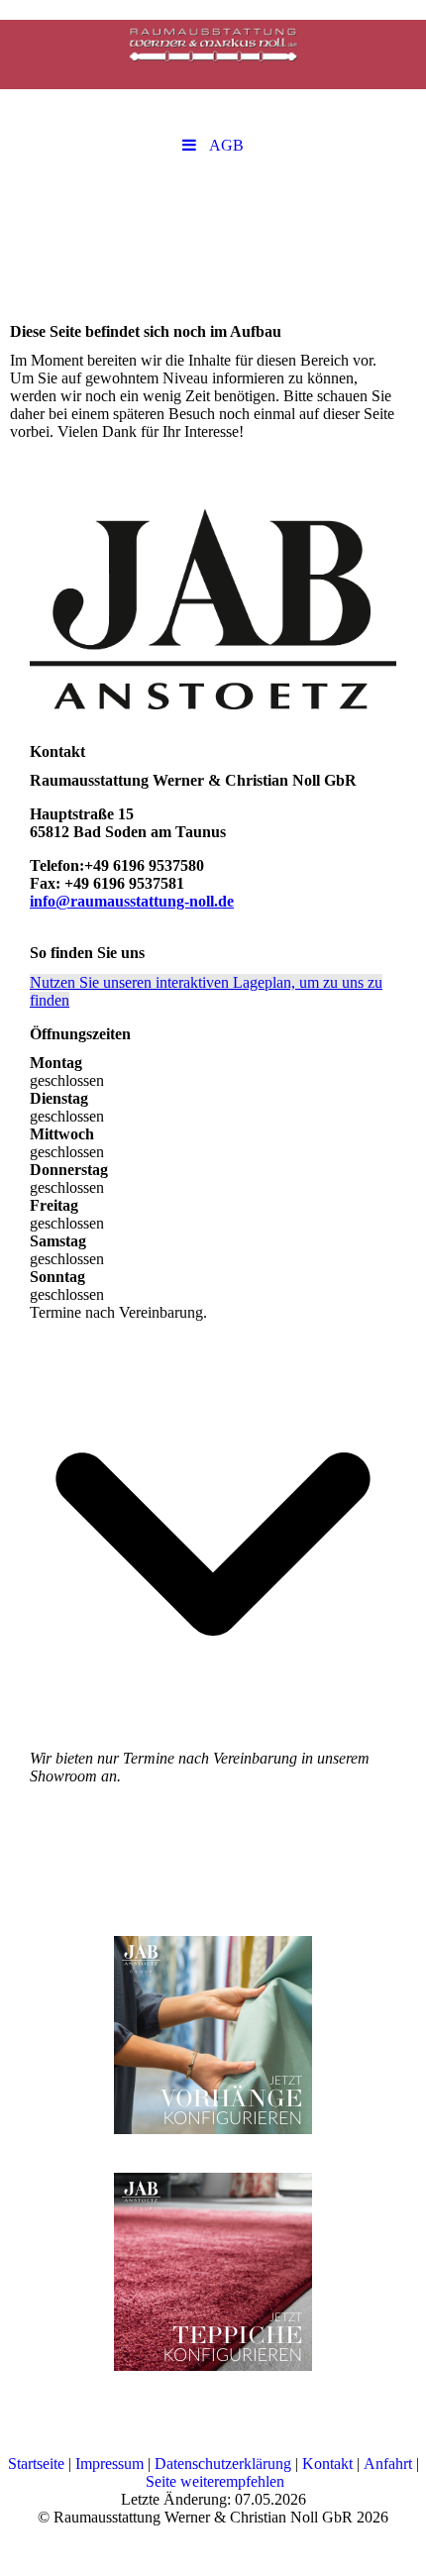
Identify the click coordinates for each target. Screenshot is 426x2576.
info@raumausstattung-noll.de (132, 901)
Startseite (36, 2464)
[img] (213, 54)
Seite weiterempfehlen (215, 2481)
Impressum (109, 2464)
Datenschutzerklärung (223, 2464)
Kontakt (327, 2464)
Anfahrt (388, 2464)
